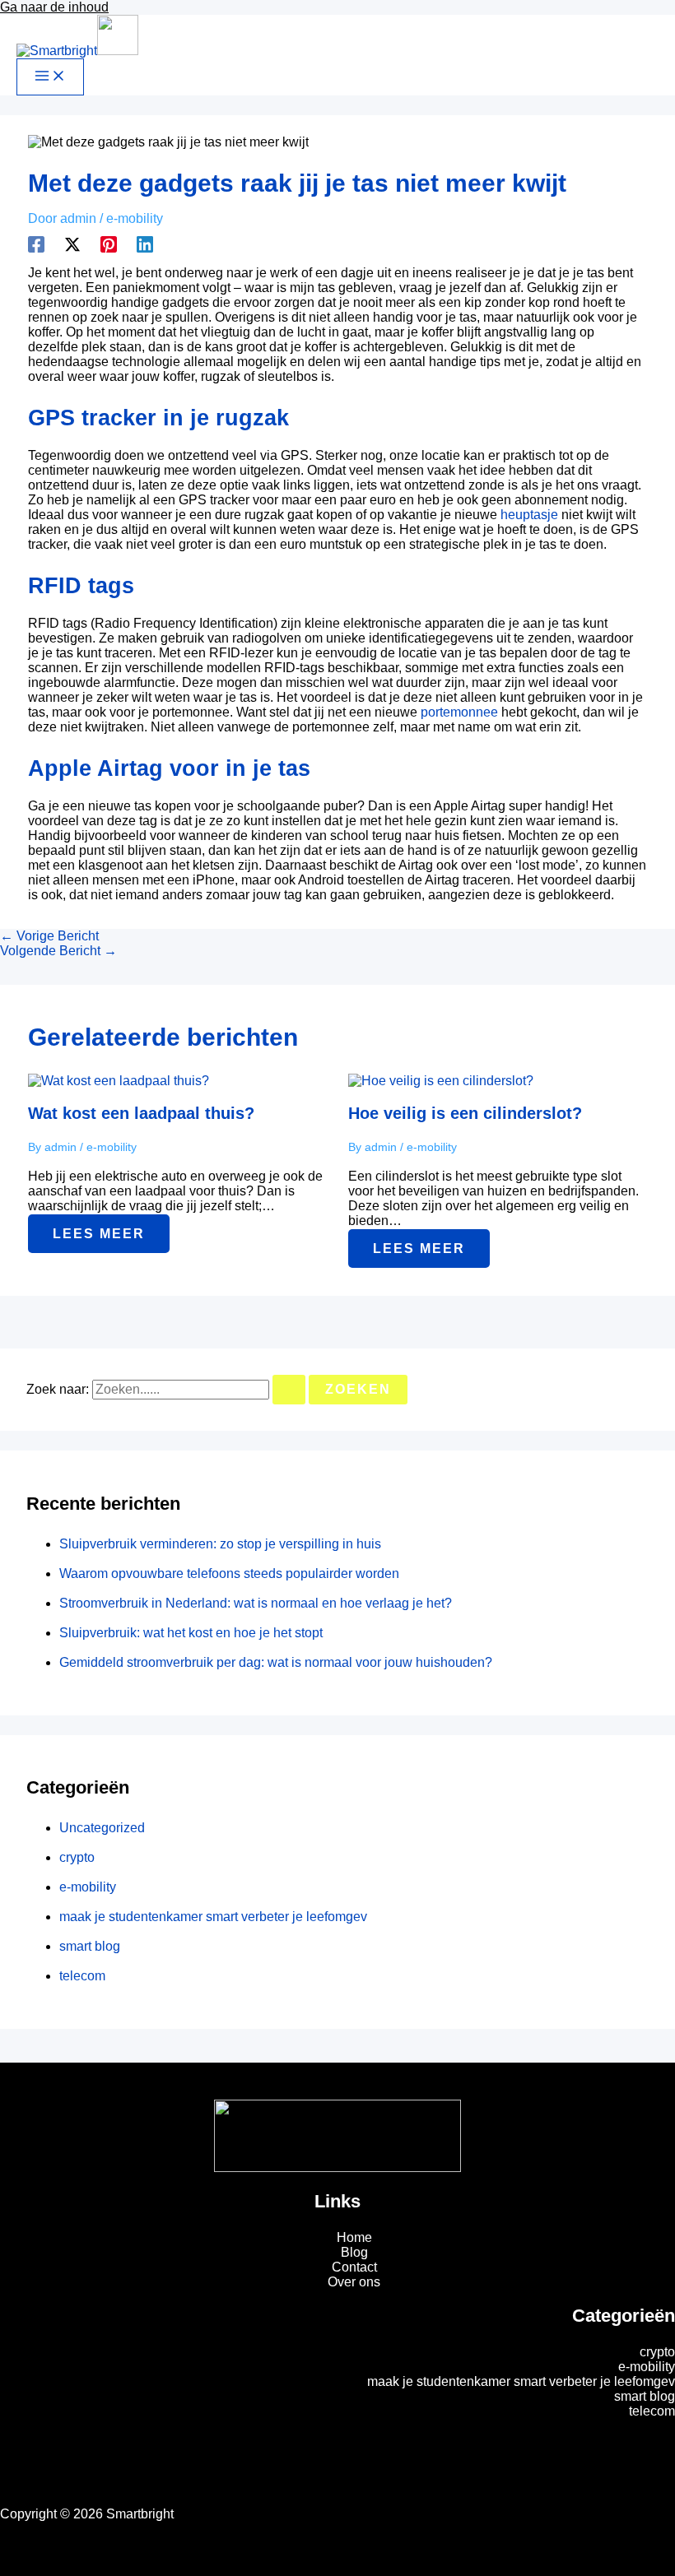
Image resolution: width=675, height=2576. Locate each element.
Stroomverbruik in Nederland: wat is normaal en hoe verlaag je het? (256, 1603)
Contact (354, 2267)
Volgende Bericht (58, 951)
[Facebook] (36, 244)
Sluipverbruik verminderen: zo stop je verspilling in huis (220, 1544)
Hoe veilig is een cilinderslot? (465, 1113)
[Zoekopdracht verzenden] (289, 1390)
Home (354, 2237)
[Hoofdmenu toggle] (50, 77)
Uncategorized (102, 1828)
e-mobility (135, 218)
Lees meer (99, 1234)
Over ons (354, 2282)
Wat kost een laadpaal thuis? (141, 1113)
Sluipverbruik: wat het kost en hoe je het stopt (191, 1633)
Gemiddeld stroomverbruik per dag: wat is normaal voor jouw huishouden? (276, 1662)
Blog (354, 2252)
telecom (82, 1976)
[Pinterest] (109, 244)
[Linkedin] (145, 244)
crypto (77, 1857)
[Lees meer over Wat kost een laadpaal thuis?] (119, 1081)
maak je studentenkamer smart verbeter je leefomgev (213, 1917)
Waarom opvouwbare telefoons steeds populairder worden (229, 1573)
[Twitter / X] (72, 244)
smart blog (90, 1946)
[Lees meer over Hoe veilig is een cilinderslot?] (441, 1081)
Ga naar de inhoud (54, 7)
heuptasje (529, 515)
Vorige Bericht (49, 936)
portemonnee (459, 712)
